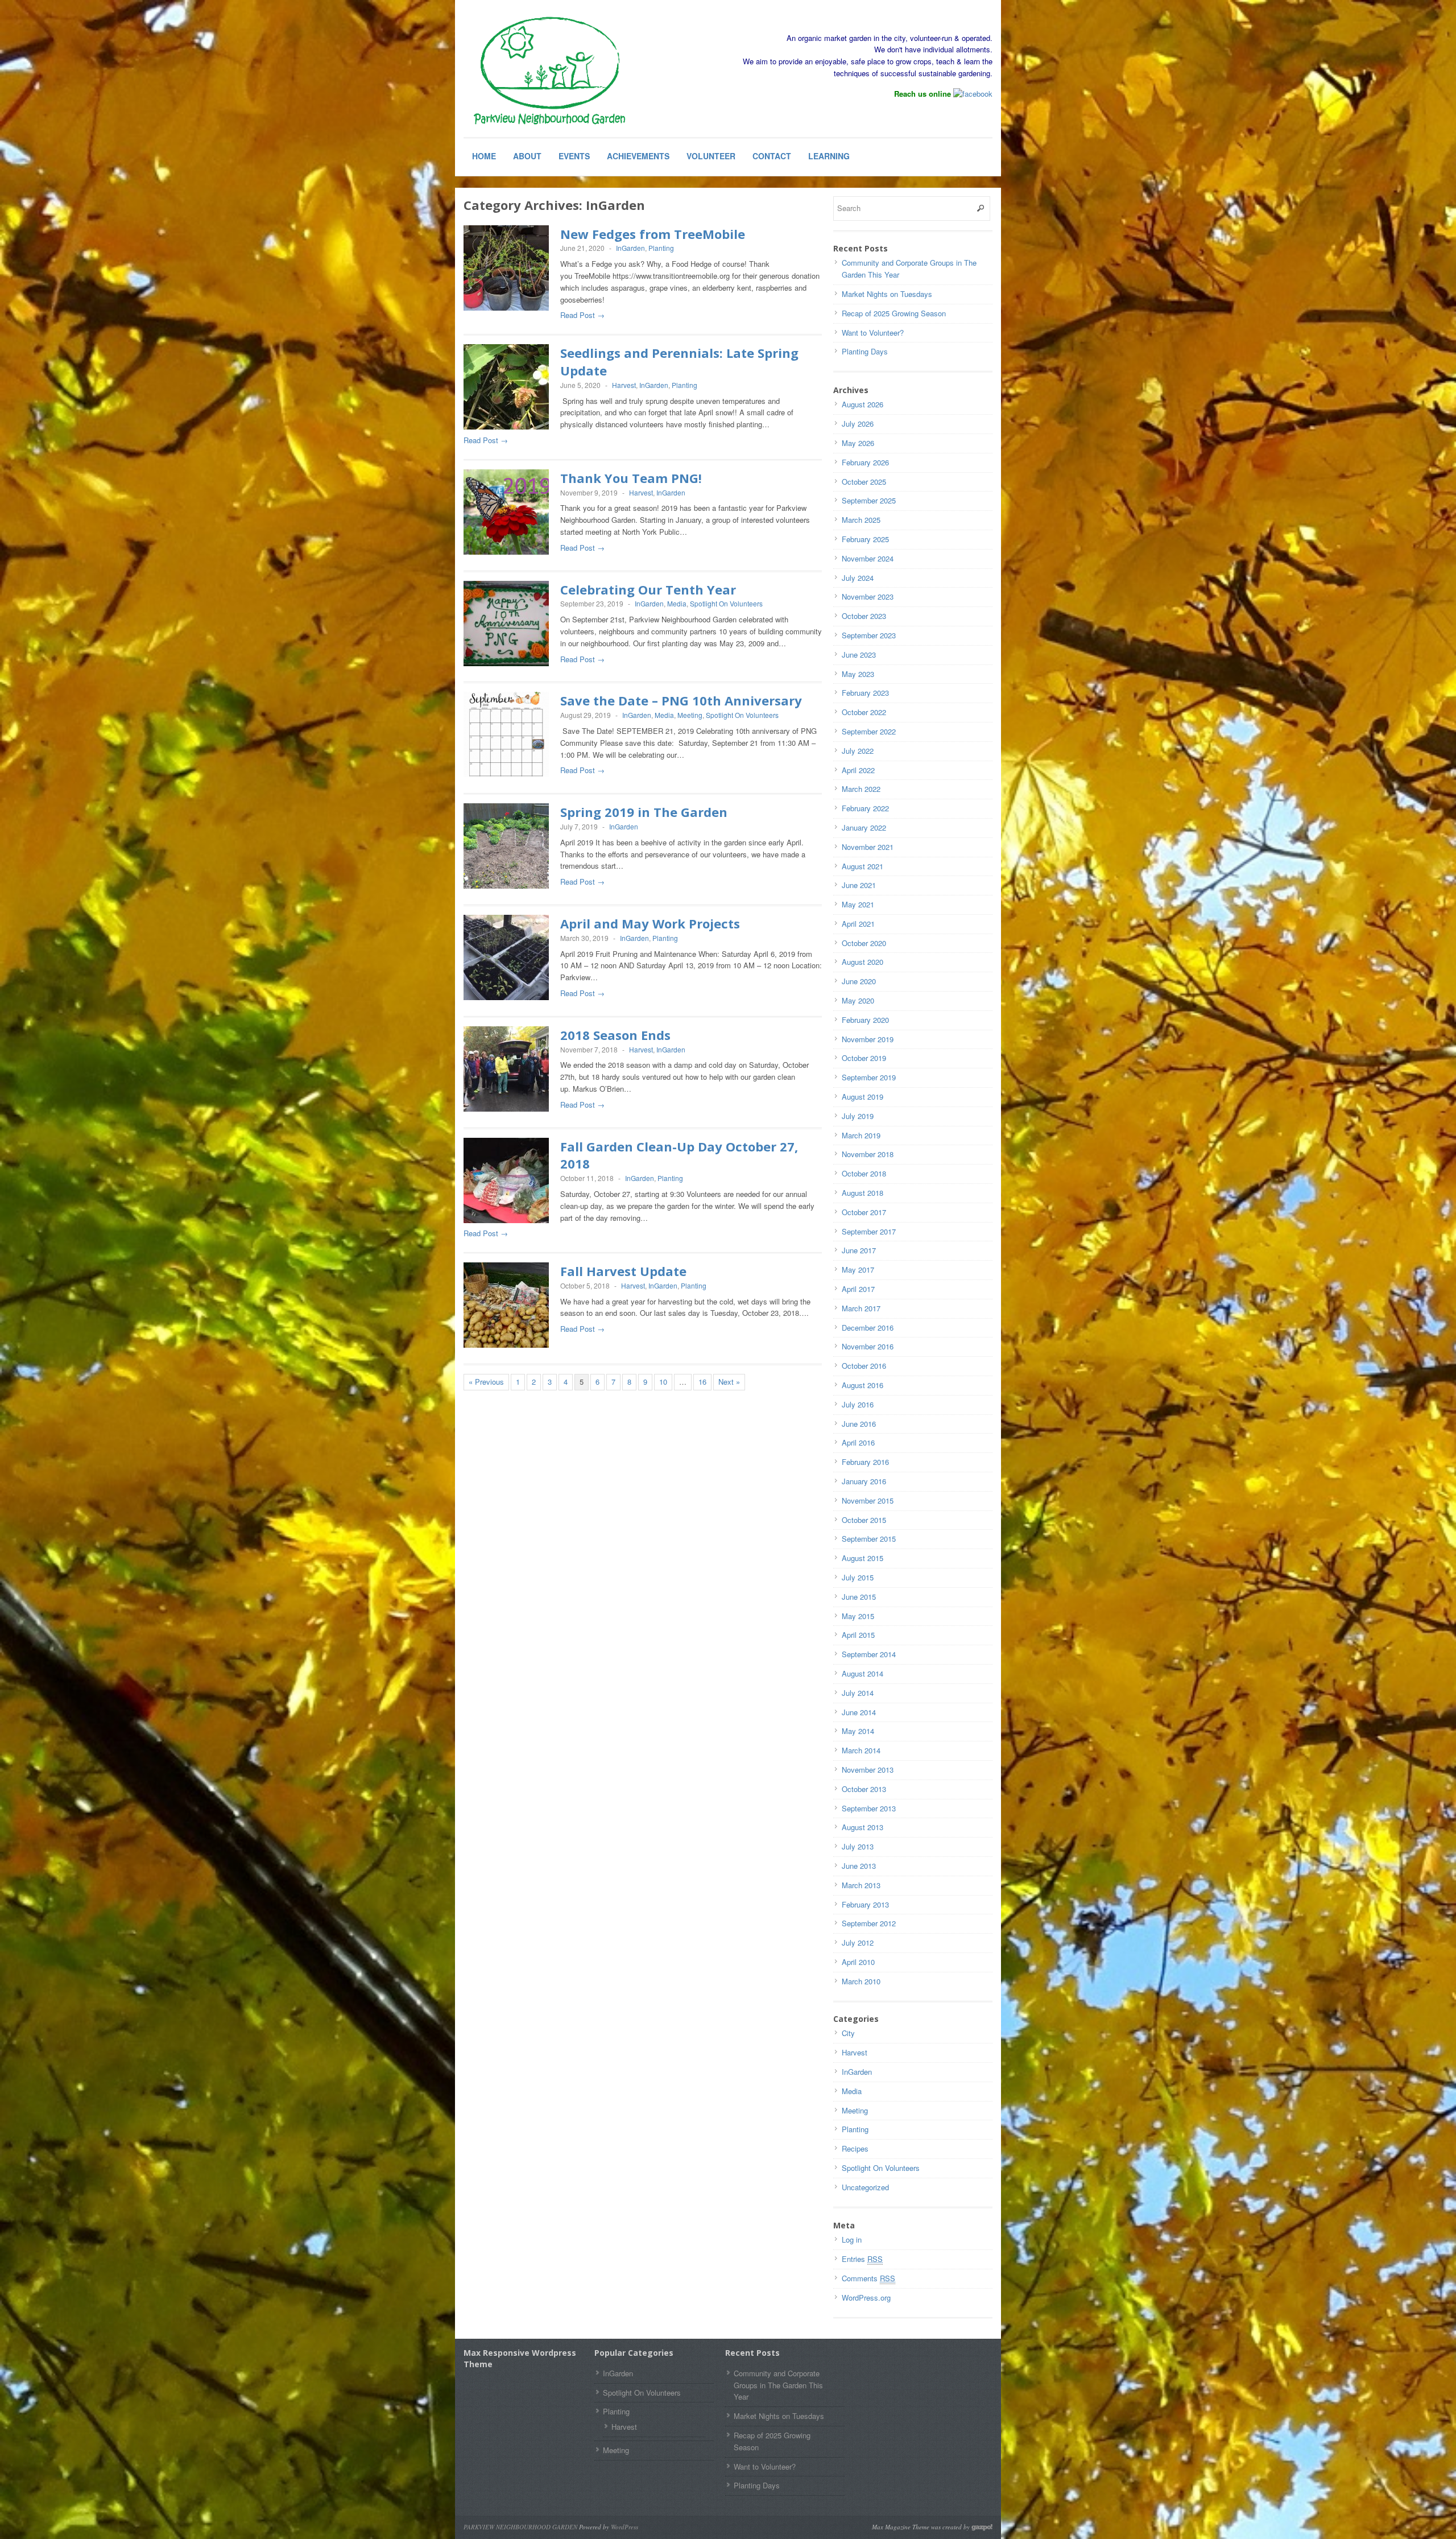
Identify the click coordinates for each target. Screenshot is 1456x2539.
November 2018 (868, 1154)
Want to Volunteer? (873, 333)
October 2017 (864, 1212)
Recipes (855, 2148)
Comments (868, 2278)
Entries (862, 2259)
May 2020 (858, 1000)
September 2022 (869, 731)
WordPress (624, 2527)
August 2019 (863, 1097)
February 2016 (865, 1462)
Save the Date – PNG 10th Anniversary (681, 700)
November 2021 (868, 847)
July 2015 (858, 1577)
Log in (852, 2239)
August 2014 (863, 1673)
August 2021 (863, 866)
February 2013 (865, 1904)
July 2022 (858, 751)
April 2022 (858, 770)
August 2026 (863, 404)
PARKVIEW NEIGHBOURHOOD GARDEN (520, 2527)
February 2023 (865, 693)
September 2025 (869, 500)
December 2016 (868, 1328)
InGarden (630, 248)
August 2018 (863, 1193)
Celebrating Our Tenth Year (648, 589)
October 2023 (864, 616)
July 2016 (858, 1404)
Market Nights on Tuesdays (887, 294)
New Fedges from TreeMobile (653, 234)
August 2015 (863, 1558)
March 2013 (861, 1885)
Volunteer (711, 156)
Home (484, 156)
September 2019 (869, 1077)
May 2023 (858, 674)
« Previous (486, 1382)
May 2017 (858, 1269)
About (527, 156)
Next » (729, 1382)
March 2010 (861, 1981)
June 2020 (859, 981)
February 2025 (865, 539)
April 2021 (858, 924)
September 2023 (869, 635)
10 (663, 1382)
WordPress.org (866, 2298)
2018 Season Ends (615, 1035)
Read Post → (582, 315)
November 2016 (868, 1346)
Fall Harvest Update (623, 1271)
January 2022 (864, 827)
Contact (772, 156)
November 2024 (868, 558)
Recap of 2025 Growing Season (894, 313)
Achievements (638, 156)
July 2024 (858, 578)
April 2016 (858, 1442)
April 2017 (858, 1289)
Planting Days (865, 351)
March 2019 (861, 1135)
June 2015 (859, 1597)
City (848, 2033)
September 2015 (869, 1539)
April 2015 (858, 1635)
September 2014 (869, 1654)
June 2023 (859, 655)
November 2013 (868, 1770)
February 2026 (865, 462)
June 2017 (859, 1250)
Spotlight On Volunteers (726, 603)
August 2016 (863, 1385)
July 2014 (858, 1693)
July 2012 (858, 1943)
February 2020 (865, 1020)
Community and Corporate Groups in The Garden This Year (778, 2385)
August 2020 (863, 962)
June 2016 (859, 1424)
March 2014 (861, 1750)
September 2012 (869, 1923)
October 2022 (864, 712)
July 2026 (858, 424)
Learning (829, 156)
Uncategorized (865, 2187)
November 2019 (868, 1039)
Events (574, 156)
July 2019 (858, 1116)
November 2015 (868, 1500)
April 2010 (858, 1962)
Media (677, 603)
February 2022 (865, 808)
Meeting (690, 715)
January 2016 (864, 1481)
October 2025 (864, 482)
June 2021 (859, 885)
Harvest (624, 385)
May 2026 (858, 443)
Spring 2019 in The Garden (644, 812)
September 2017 (869, 1231)
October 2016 (864, 1366)
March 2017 (861, 1308)
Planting (661, 248)
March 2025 (861, 520)
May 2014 (858, 1731)
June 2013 (859, 1866)
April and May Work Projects (650, 923)
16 (702, 1382)
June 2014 (859, 1712)
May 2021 (858, 904)
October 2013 (864, 1789)
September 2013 (869, 1808)
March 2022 (861, 789)
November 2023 (868, 596)
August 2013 (863, 1827)
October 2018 (864, 1173)
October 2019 (864, 1058)
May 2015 (858, 1616)
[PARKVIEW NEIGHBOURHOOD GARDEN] (549, 72)
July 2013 (858, 1846)
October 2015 (864, 1520)
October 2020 (864, 943)
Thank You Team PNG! (631, 478)
